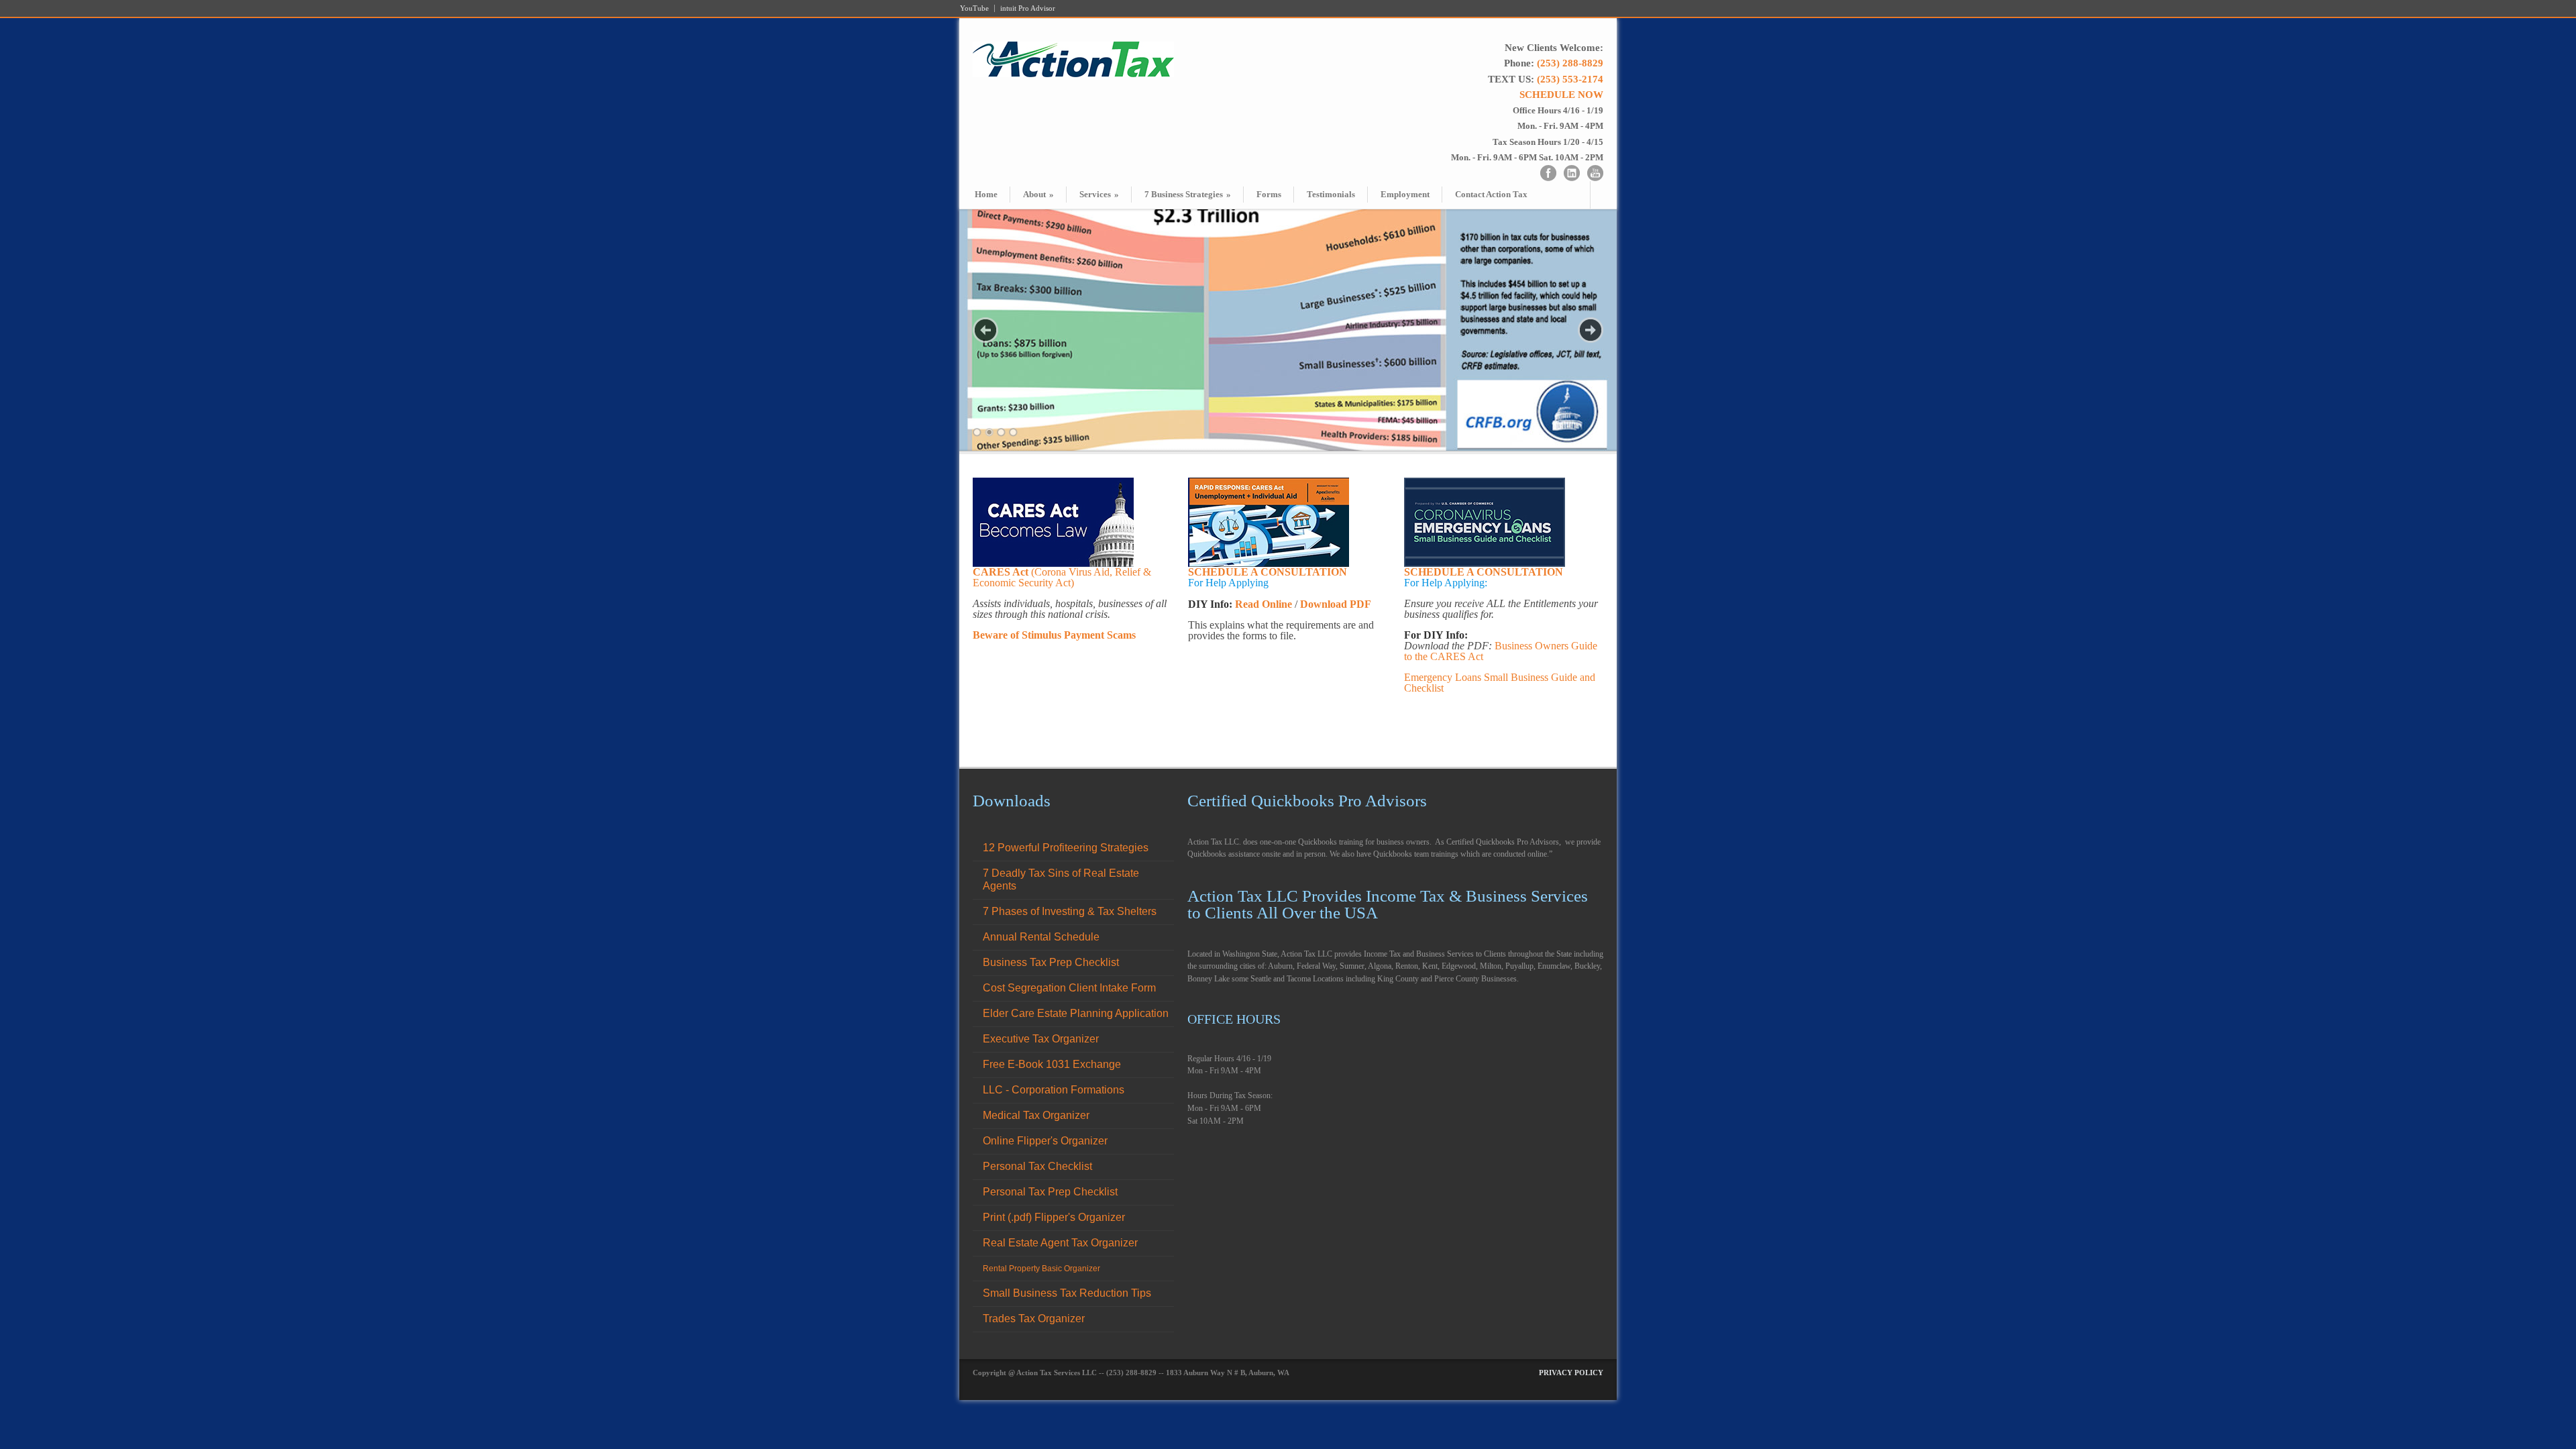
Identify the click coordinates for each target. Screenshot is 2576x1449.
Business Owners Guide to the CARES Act (1501, 651)
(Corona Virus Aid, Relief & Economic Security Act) (1062, 577)
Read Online (1264, 604)
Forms (1269, 194)
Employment (1405, 194)
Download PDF (1336, 604)
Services (1099, 194)
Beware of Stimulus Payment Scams (1054, 635)
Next (1591, 330)
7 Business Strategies (1188, 194)
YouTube (974, 8)
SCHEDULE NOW (1561, 95)
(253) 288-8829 (1570, 63)
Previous (985, 330)
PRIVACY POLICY (1571, 1373)
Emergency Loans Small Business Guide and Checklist (1500, 683)
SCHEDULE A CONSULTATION (1268, 572)
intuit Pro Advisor (1028, 8)
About (1038, 194)
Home (986, 194)
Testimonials (1331, 194)
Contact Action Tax (1491, 194)
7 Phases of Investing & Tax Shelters (1070, 911)
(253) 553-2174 (1570, 79)
